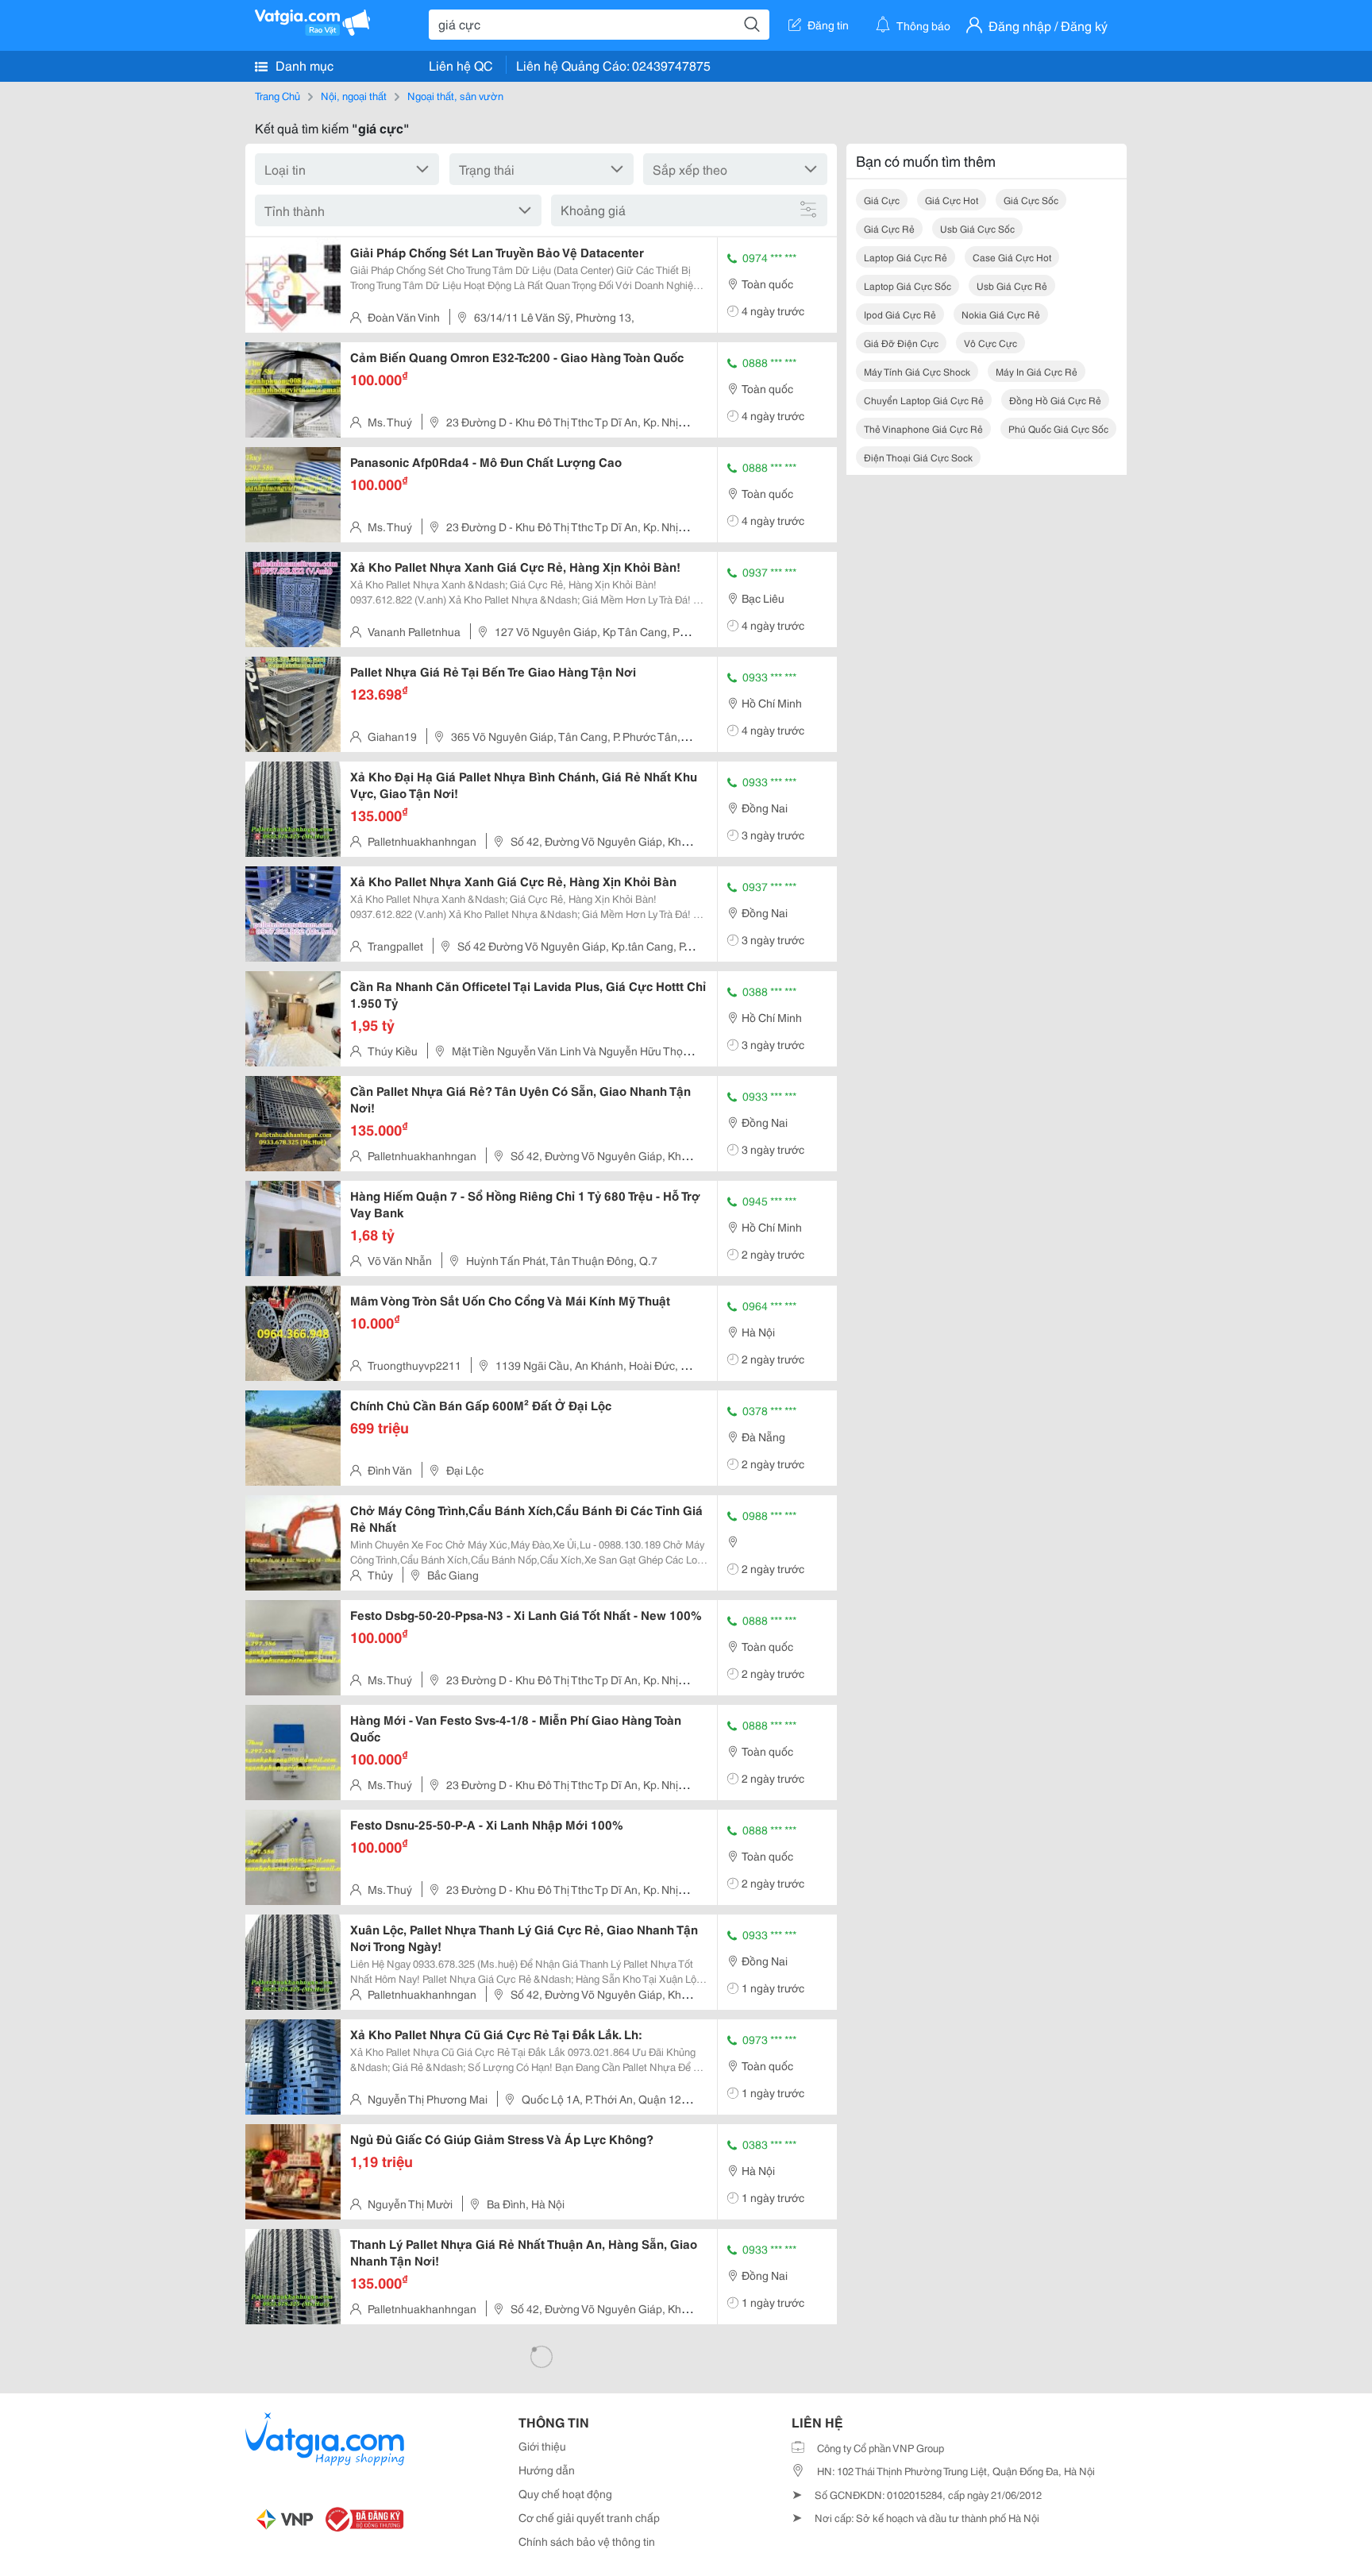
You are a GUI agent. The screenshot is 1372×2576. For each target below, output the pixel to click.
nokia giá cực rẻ (1001, 314)
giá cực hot (952, 200)
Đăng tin (828, 25)
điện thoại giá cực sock (918, 457)
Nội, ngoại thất (354, 95)
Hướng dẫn (547, 2470)
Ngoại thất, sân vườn (455, 95)
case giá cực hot (1012, 257)
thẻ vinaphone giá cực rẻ (923, 428)
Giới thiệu (542, 2446)
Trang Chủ (277, 95)
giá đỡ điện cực (901, 343)
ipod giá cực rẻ (900, 314)
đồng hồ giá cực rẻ (1055, 400)
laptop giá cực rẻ (906, 257)
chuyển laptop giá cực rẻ (924, 400)
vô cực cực (990, 343)
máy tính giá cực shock (917, 371)
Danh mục (303, 65)
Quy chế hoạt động (565, 2493)
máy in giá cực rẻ (1037, 371)
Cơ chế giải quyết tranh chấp (589, 2517)
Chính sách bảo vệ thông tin (587, 2541)
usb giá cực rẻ (1012, 285)
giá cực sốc (1031, 200)
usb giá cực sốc (977, 228)
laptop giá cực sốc (908, 285)
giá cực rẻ (889, 228)
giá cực (882, 200)
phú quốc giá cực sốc (1058, 428)
